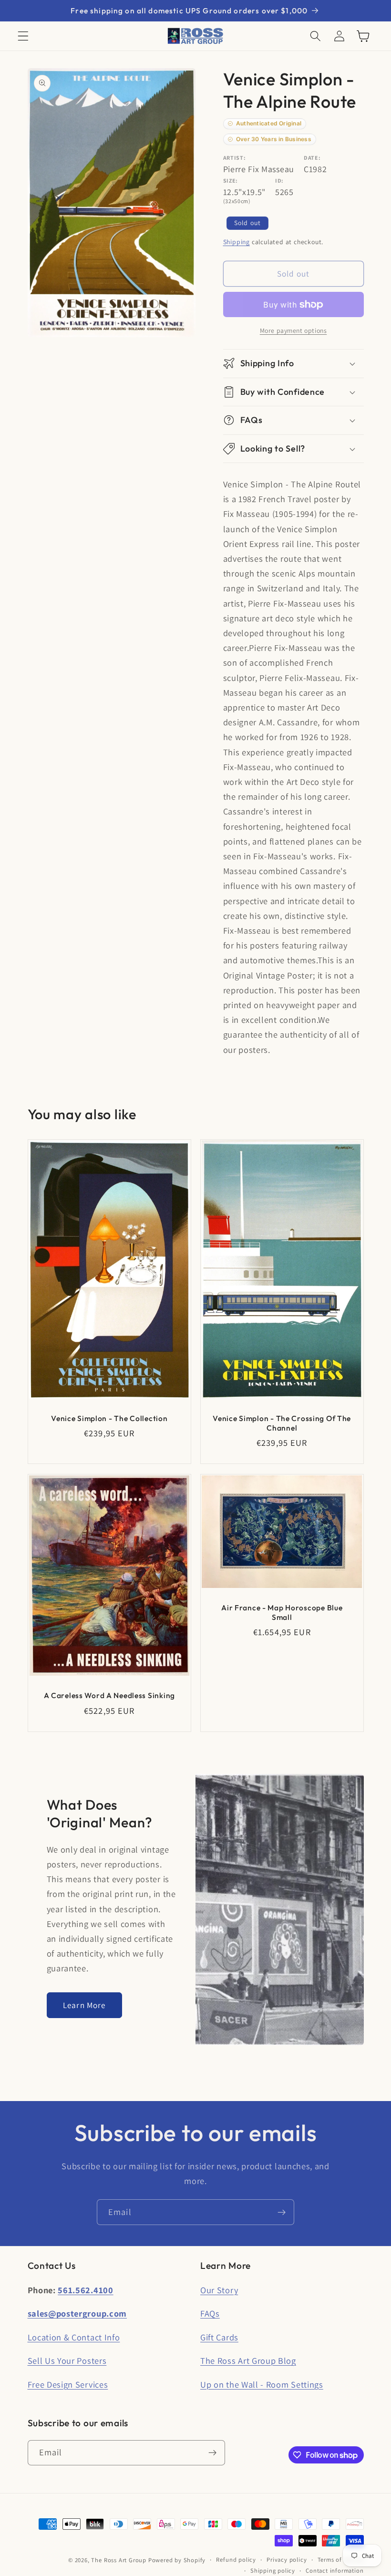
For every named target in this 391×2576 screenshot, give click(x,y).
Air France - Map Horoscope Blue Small (282, 1612)
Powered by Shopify (177, 2560)
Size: (231, 180)
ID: (279, 180)
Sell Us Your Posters (67, 2360)
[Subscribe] (282, 2212)
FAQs (210, 2313)
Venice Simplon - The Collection (109, 1418)
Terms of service (341, 2560)
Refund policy (236, 2560)
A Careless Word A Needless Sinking (109, 1695)
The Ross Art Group (119, 2560)
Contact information (334, 2571)
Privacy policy (287, 2560)
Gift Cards (219, 2337)
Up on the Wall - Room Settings (262, 2384)
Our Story (219, 2290)
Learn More (84, 2005)
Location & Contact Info (74, 2337)
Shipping (237, 242)
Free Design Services (68, 2384)
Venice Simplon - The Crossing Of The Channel (282, 1423)
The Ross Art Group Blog (248, 2360)
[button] (23, 36)
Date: (312, 158)
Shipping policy (273, 2571)
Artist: (235, 158)
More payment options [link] (293, 330)
